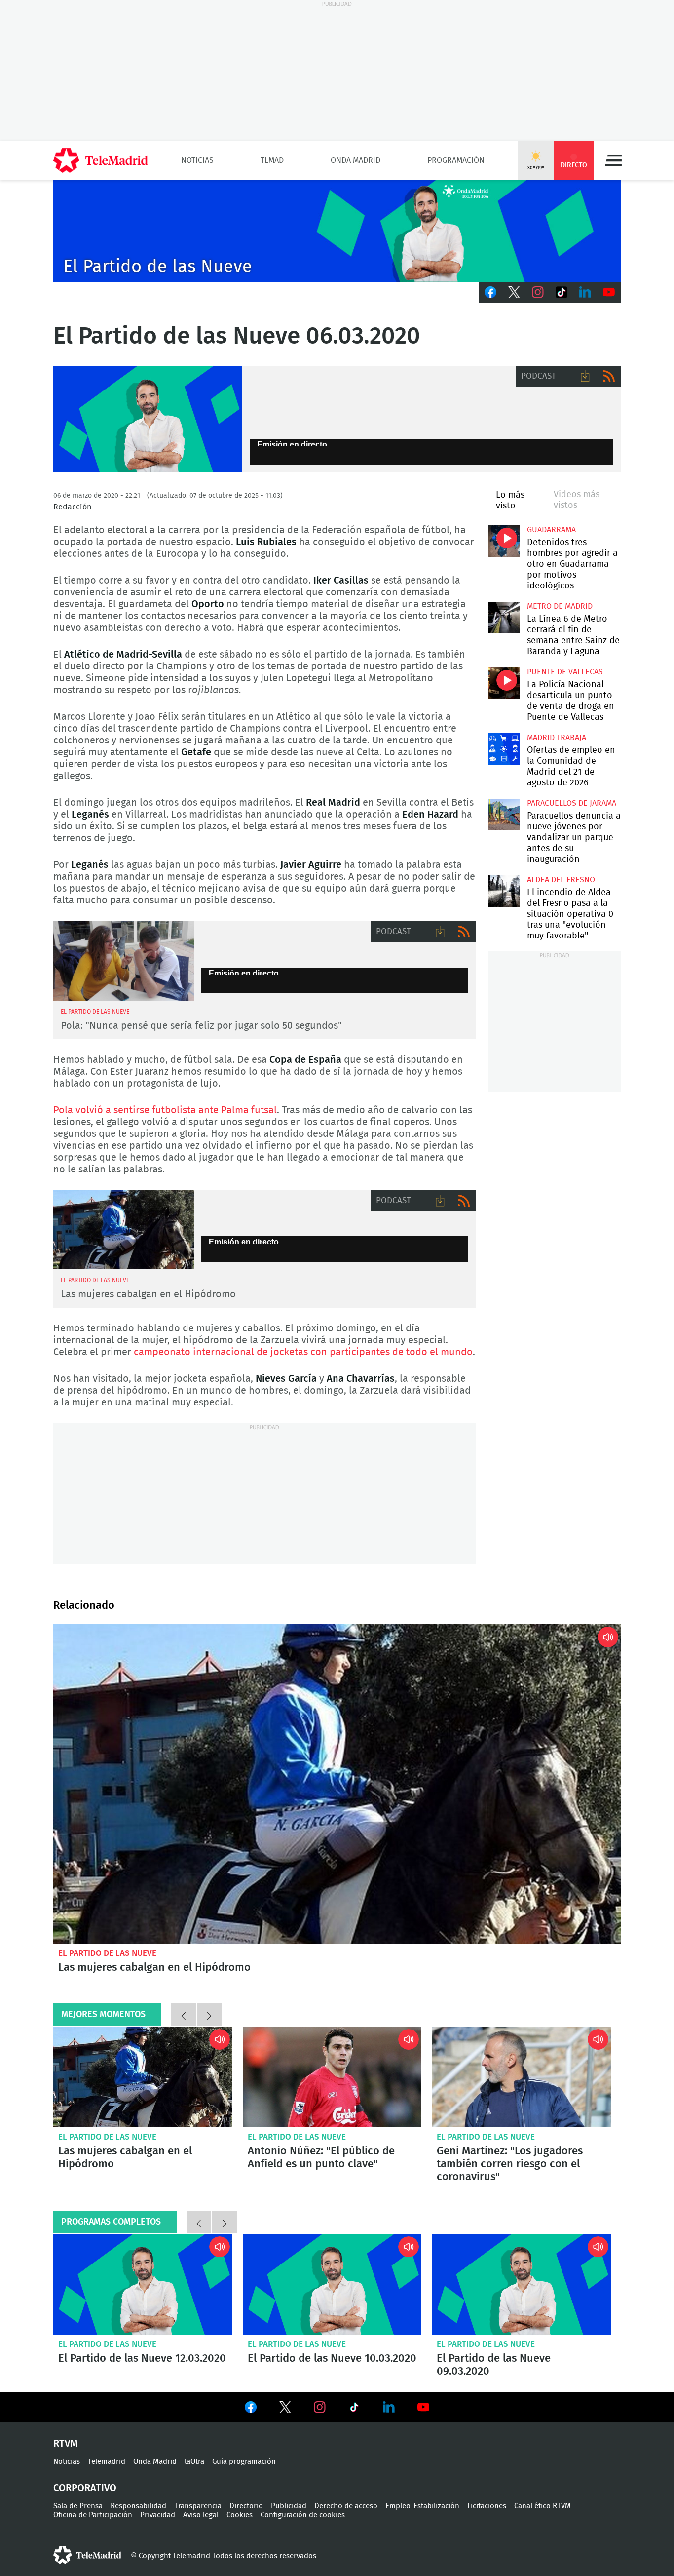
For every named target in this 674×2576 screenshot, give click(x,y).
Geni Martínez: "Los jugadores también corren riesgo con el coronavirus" (521, 2077)
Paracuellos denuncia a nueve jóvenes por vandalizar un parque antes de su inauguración (504, 814)
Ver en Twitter (285, 2409)
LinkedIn (585, 292)
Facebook (490, 292)
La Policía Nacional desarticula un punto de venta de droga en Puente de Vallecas (504, 683)
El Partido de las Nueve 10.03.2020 (332, 2284)
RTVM (66, 2444)
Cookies (240, 2515)
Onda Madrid (356, 160)
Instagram (538, 292)
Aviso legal (201, 2515)
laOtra (194, 2462)
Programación (456, 160)
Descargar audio (585, 376)
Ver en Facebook (251, 2409)
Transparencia (198, 2506)
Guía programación (244, 2462)
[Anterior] (184, 2015)
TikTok (562, 292)
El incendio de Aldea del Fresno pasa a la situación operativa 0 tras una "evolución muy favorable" (504, 891)
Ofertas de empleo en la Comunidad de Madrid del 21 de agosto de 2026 (504, 749)
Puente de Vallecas (565, 672)
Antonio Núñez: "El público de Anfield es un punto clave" (332, 2077)
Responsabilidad (138, 2506)
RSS (609, 376)
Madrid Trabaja (557, 738)
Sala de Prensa (78, 2506)
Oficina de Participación (93, 2515)
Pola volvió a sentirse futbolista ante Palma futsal (165, 1110)
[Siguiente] (209, 2015)
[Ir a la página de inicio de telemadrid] (101, 160)
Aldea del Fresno (561, 880)
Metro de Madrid (560, 606)
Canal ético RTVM (543, 2506)
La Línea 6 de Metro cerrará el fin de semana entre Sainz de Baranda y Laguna (504, 617)
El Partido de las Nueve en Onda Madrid (148, 419)
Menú (613, 160)
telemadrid (87, 2555)
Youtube (609, 292)
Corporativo (85, 2488)
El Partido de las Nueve (107, 1953)
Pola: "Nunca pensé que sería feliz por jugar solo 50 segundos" (201, 1026)
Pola (124, 961)
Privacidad (158, 2515)
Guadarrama (551, 530)
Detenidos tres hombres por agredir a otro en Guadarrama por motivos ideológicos (504, 541)
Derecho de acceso (346, 2506)
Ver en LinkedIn (389, 2407)
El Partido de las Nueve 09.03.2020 (521, 2284)
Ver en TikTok (354, 2409)
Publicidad (289, 2506)
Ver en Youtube (423, 2407)
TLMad (272, 160)
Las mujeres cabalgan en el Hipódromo (124, 1230)
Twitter (514, 292)
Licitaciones (487, 2506)
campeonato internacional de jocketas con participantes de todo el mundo (303, 1352)
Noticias (197, 160)
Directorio (246, 2506)
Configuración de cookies (303, 2515)
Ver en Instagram (320, 2407)
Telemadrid (107, 2462)
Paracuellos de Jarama (572, 803)
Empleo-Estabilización (422, 2506)
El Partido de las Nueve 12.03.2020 (143, 2284)
